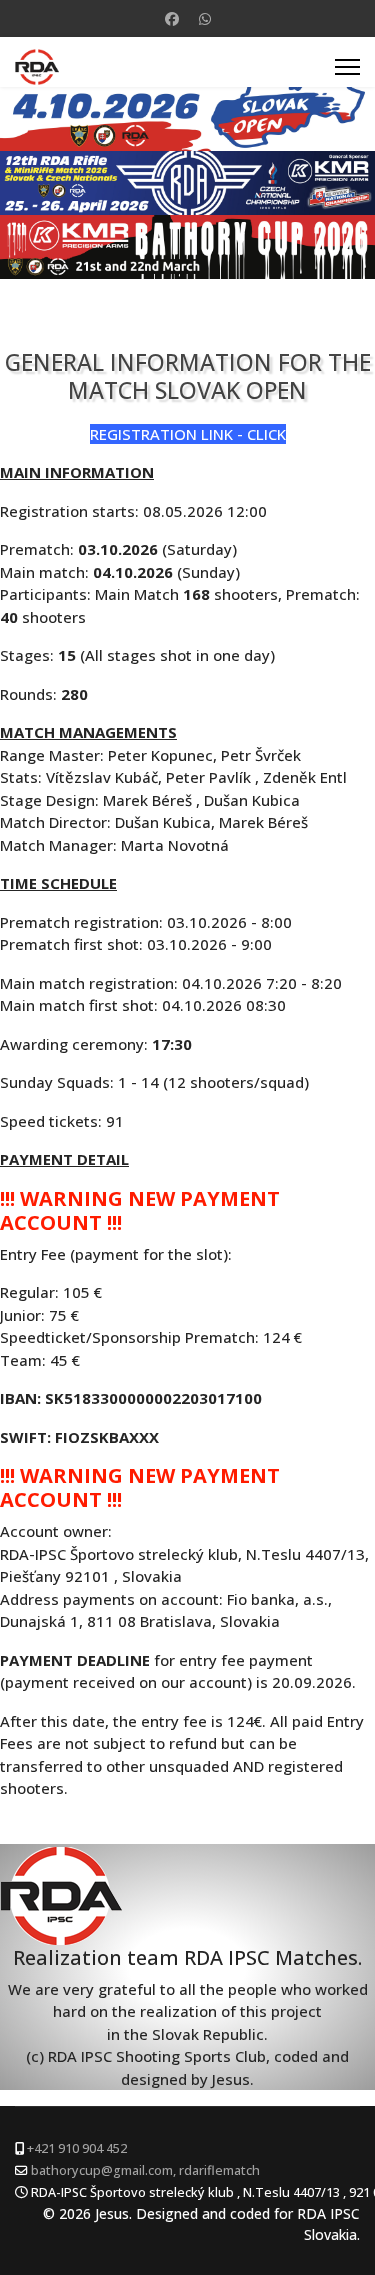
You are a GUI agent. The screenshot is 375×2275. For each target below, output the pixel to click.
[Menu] (347, 67)
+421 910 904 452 (77, 2148)
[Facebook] (172, 18)
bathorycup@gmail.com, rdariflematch (145, 2170)
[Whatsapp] (205, 18)
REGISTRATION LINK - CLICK (188, 434)
